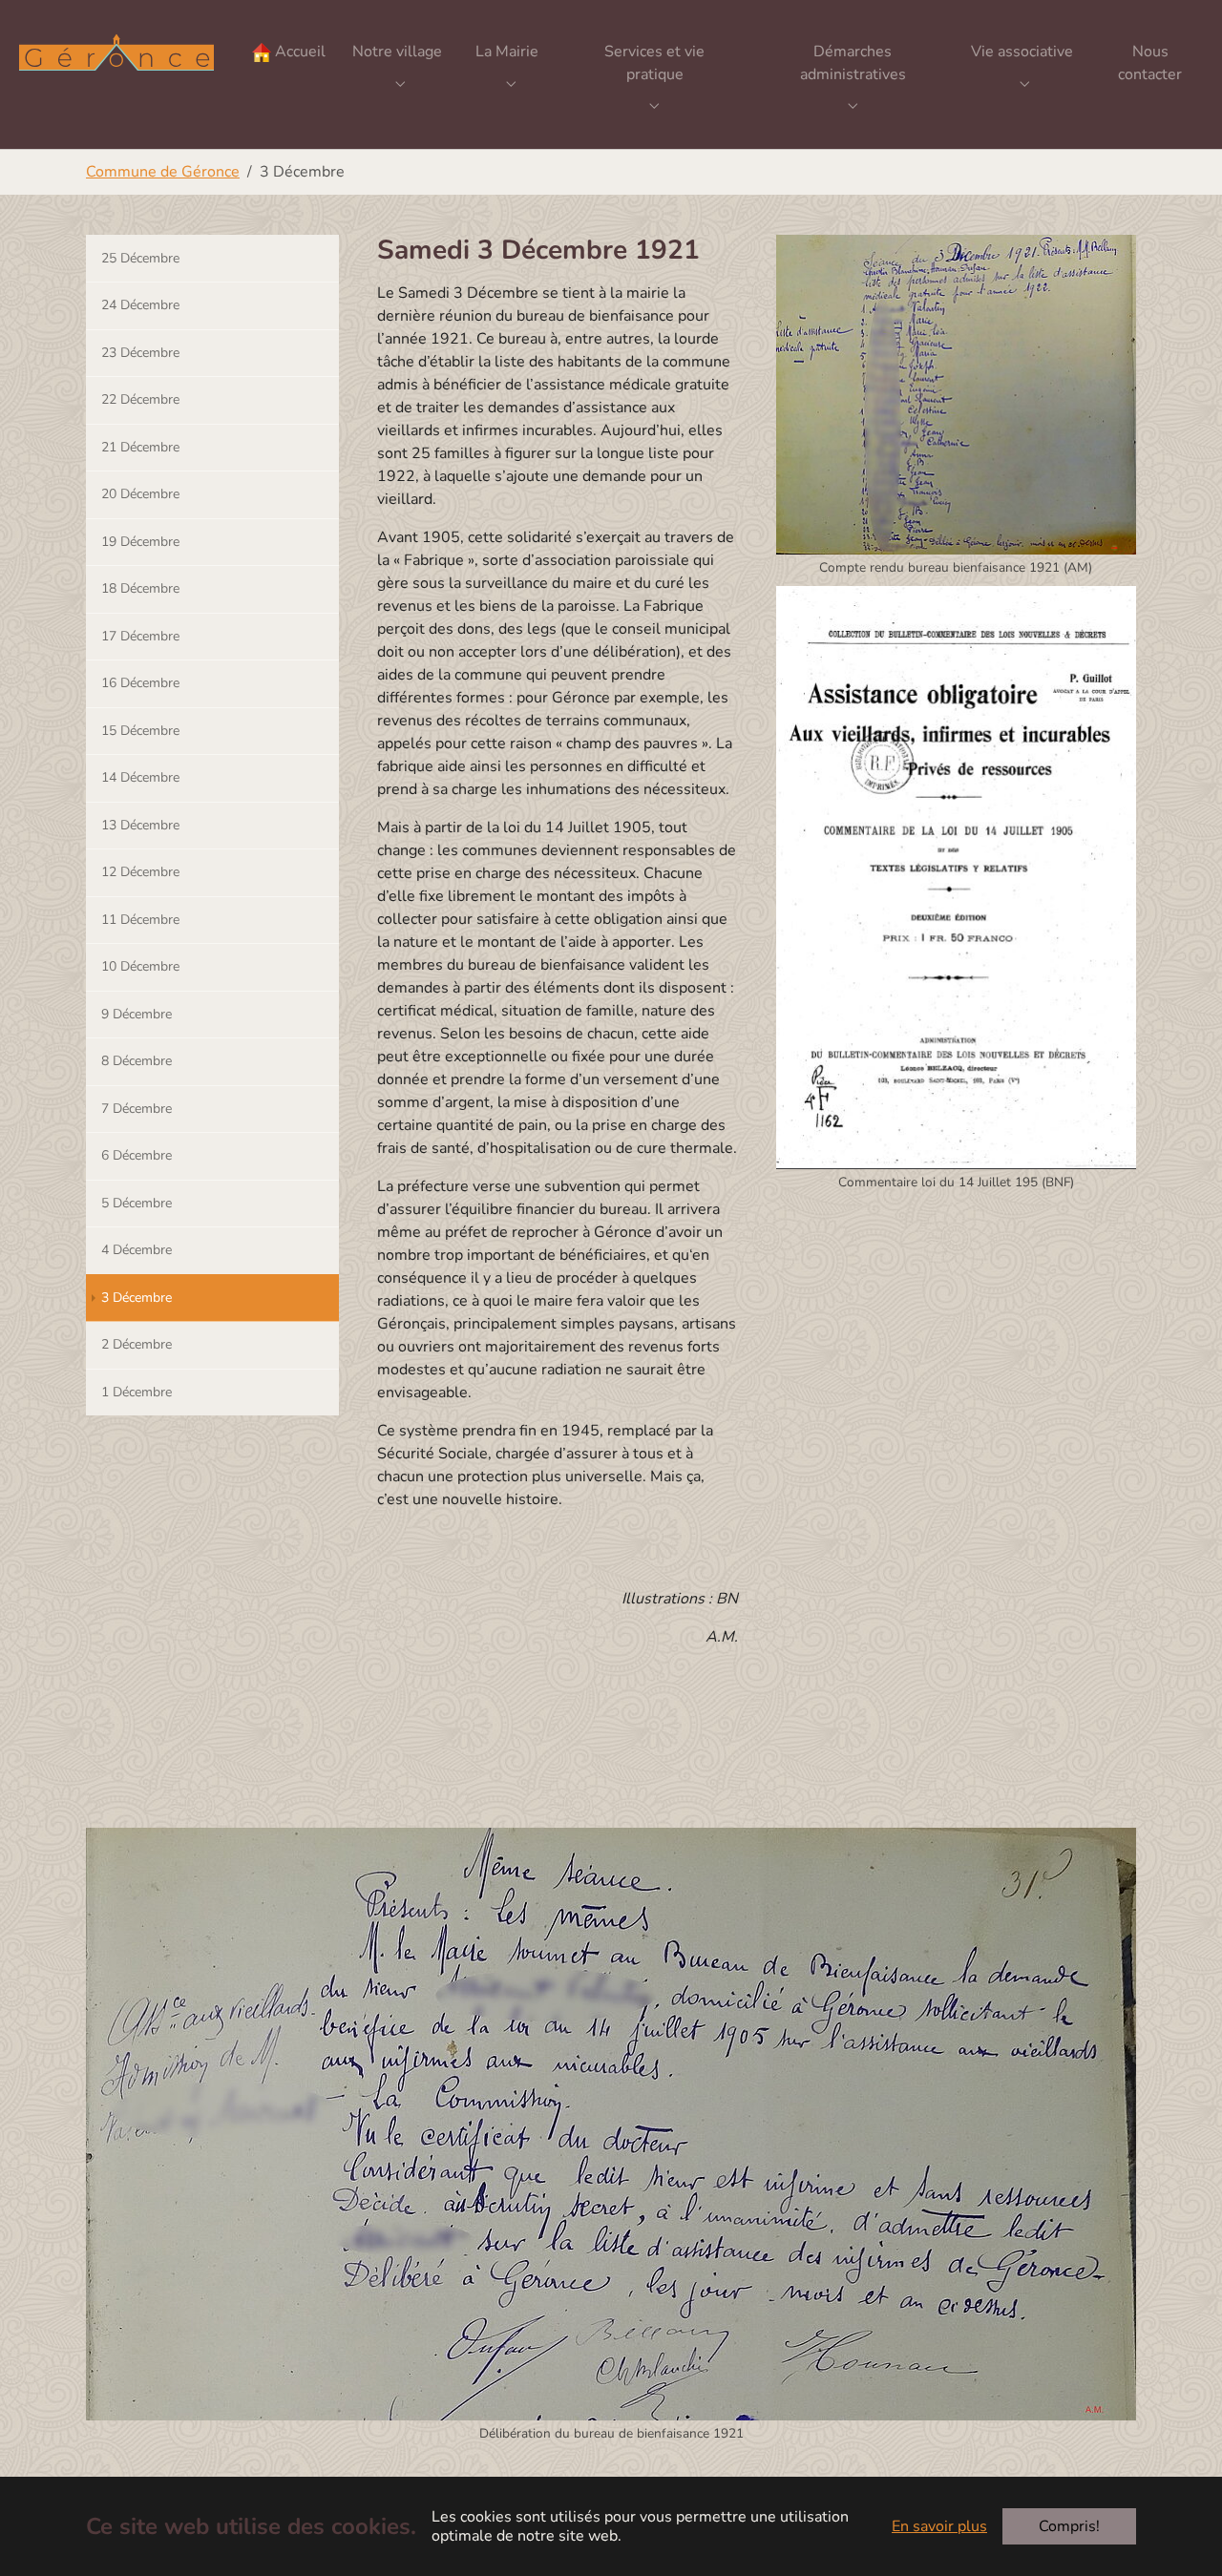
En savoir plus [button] (939, 2526)
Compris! (1069, 2526)
